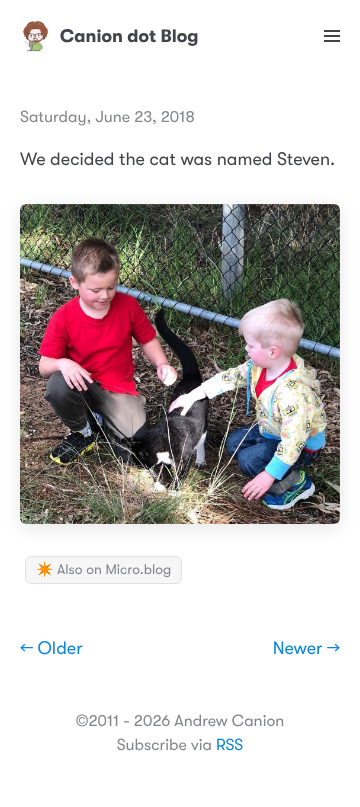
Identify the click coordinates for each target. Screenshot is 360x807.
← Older (51, 649)
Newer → (306, 649)
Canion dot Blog (129, 36)
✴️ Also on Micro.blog (103, 570)
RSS (229, 745)
